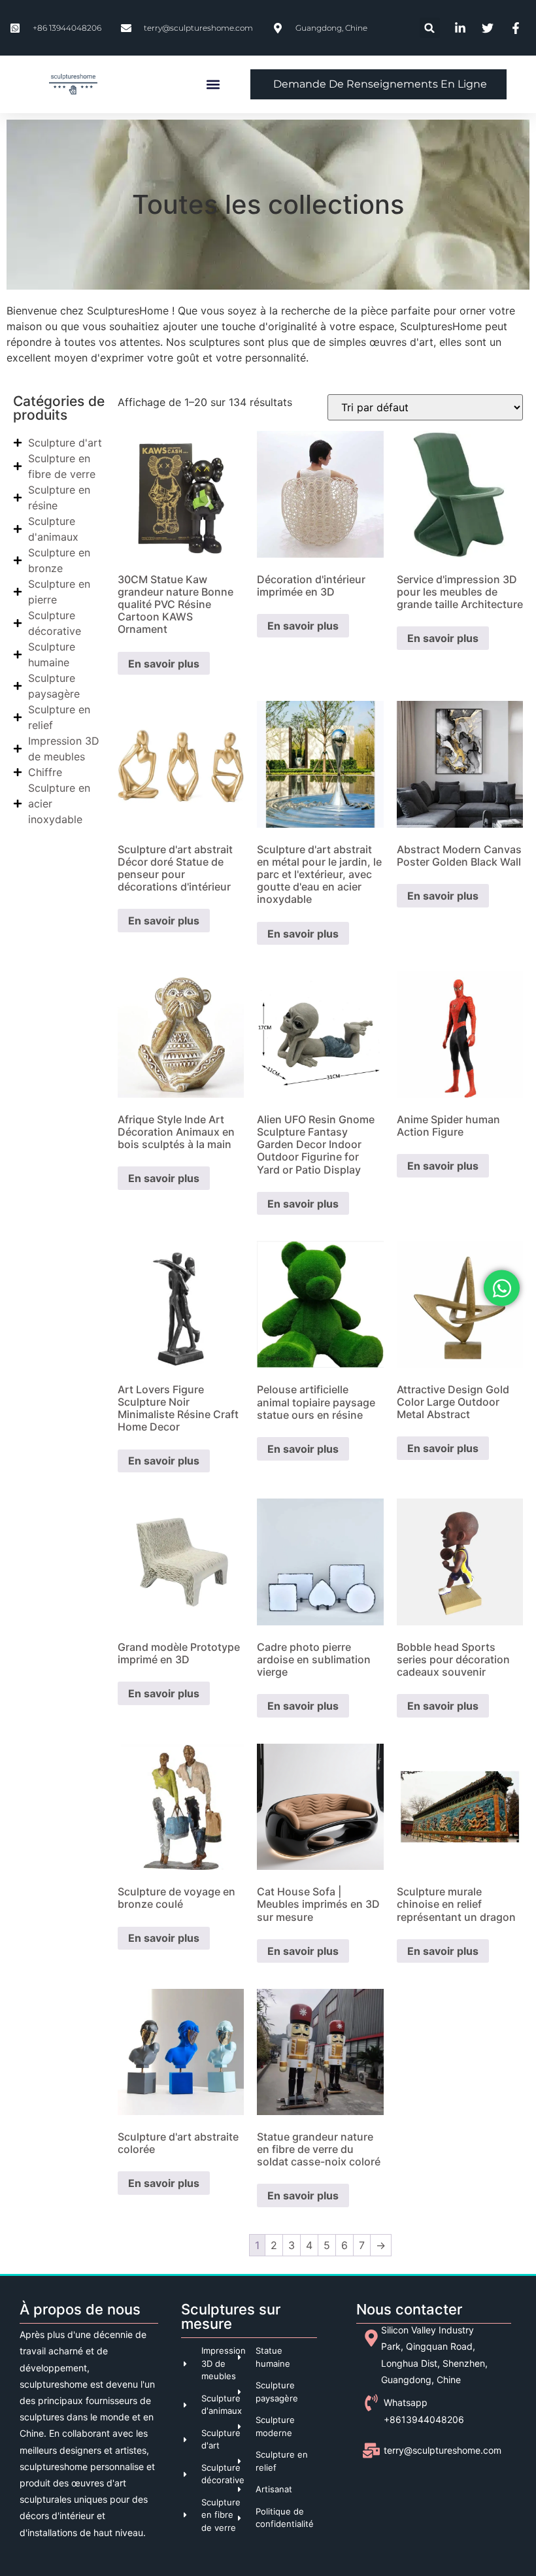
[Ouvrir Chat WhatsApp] (502, 1288)
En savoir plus (164, 664)
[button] (430, 28)
